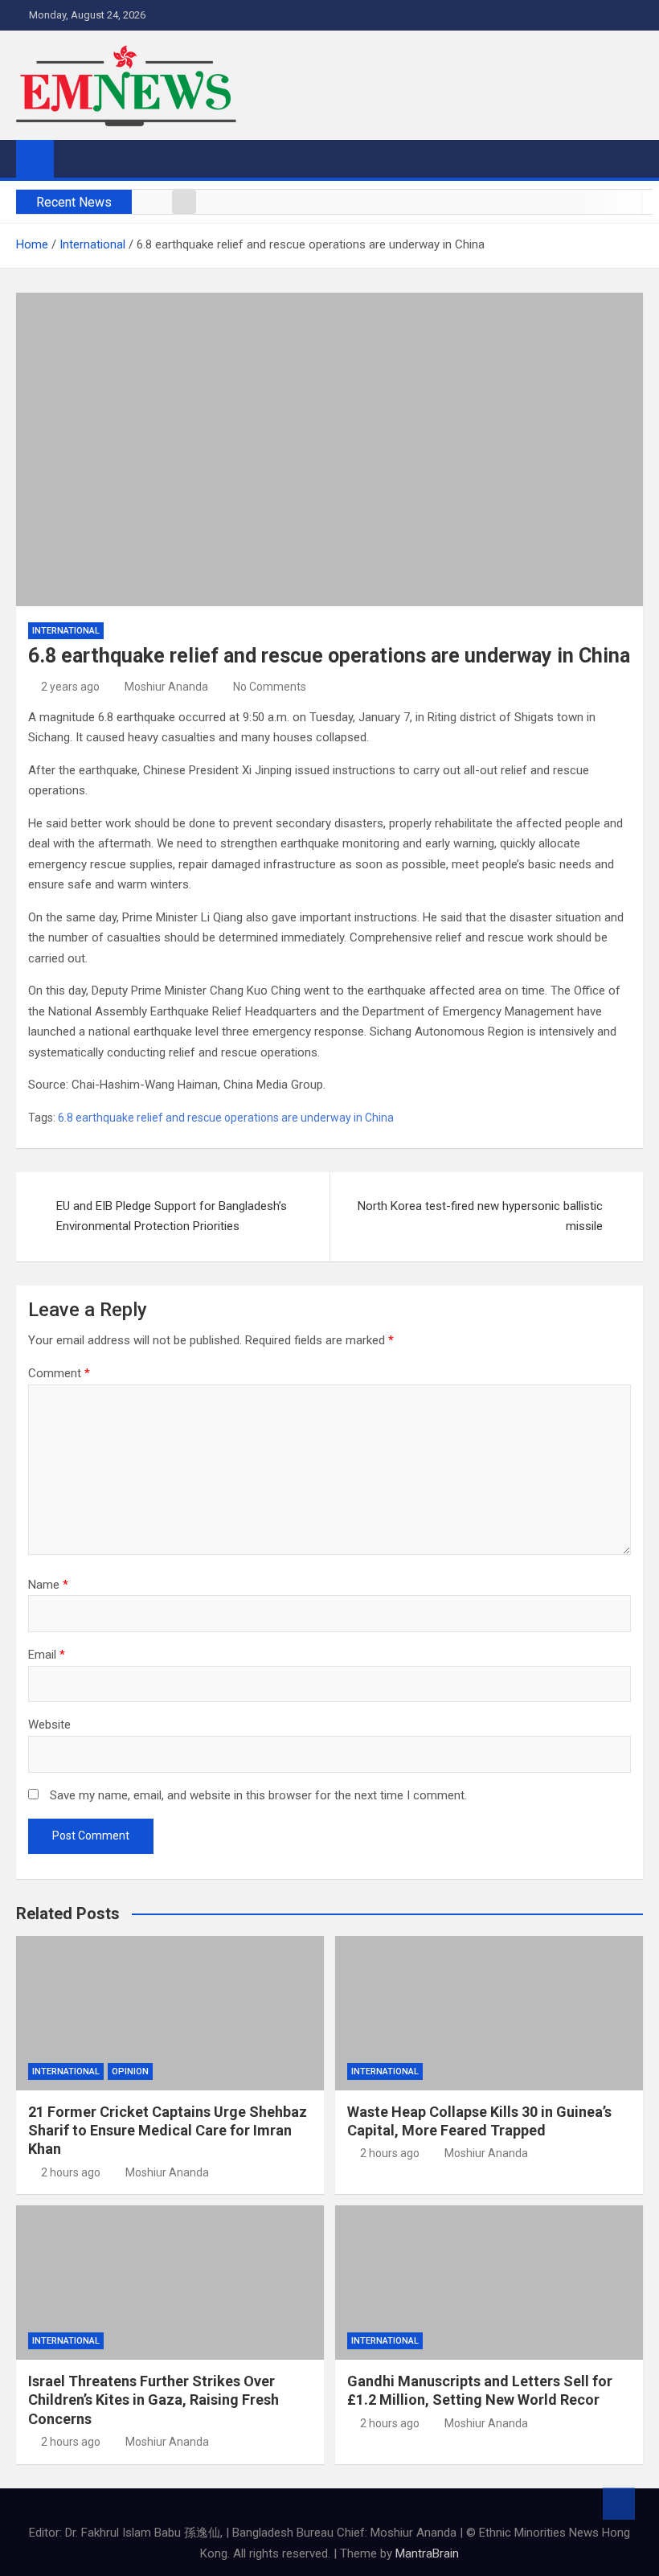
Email (47, 1655)
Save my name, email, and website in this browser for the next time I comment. (258, 1795)
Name (48, 1585)
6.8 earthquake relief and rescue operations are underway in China (226, 1118)
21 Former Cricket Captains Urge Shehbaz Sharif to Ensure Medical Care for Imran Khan (168, 2131)
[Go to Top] (619, 2504)
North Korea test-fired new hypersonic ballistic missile (480, 1216)
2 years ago (70, 687)
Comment (59, 1373)
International (66, 631)
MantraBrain (427, 2553)
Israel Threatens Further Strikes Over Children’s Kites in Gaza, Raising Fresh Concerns (153, 2400)
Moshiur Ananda (166, 687)
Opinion (130, 2071)
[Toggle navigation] (74, 158)
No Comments (270, 687)
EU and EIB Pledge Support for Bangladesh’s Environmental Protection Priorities (172, 1216)
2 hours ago (71, 2172)
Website (49, 1725)
